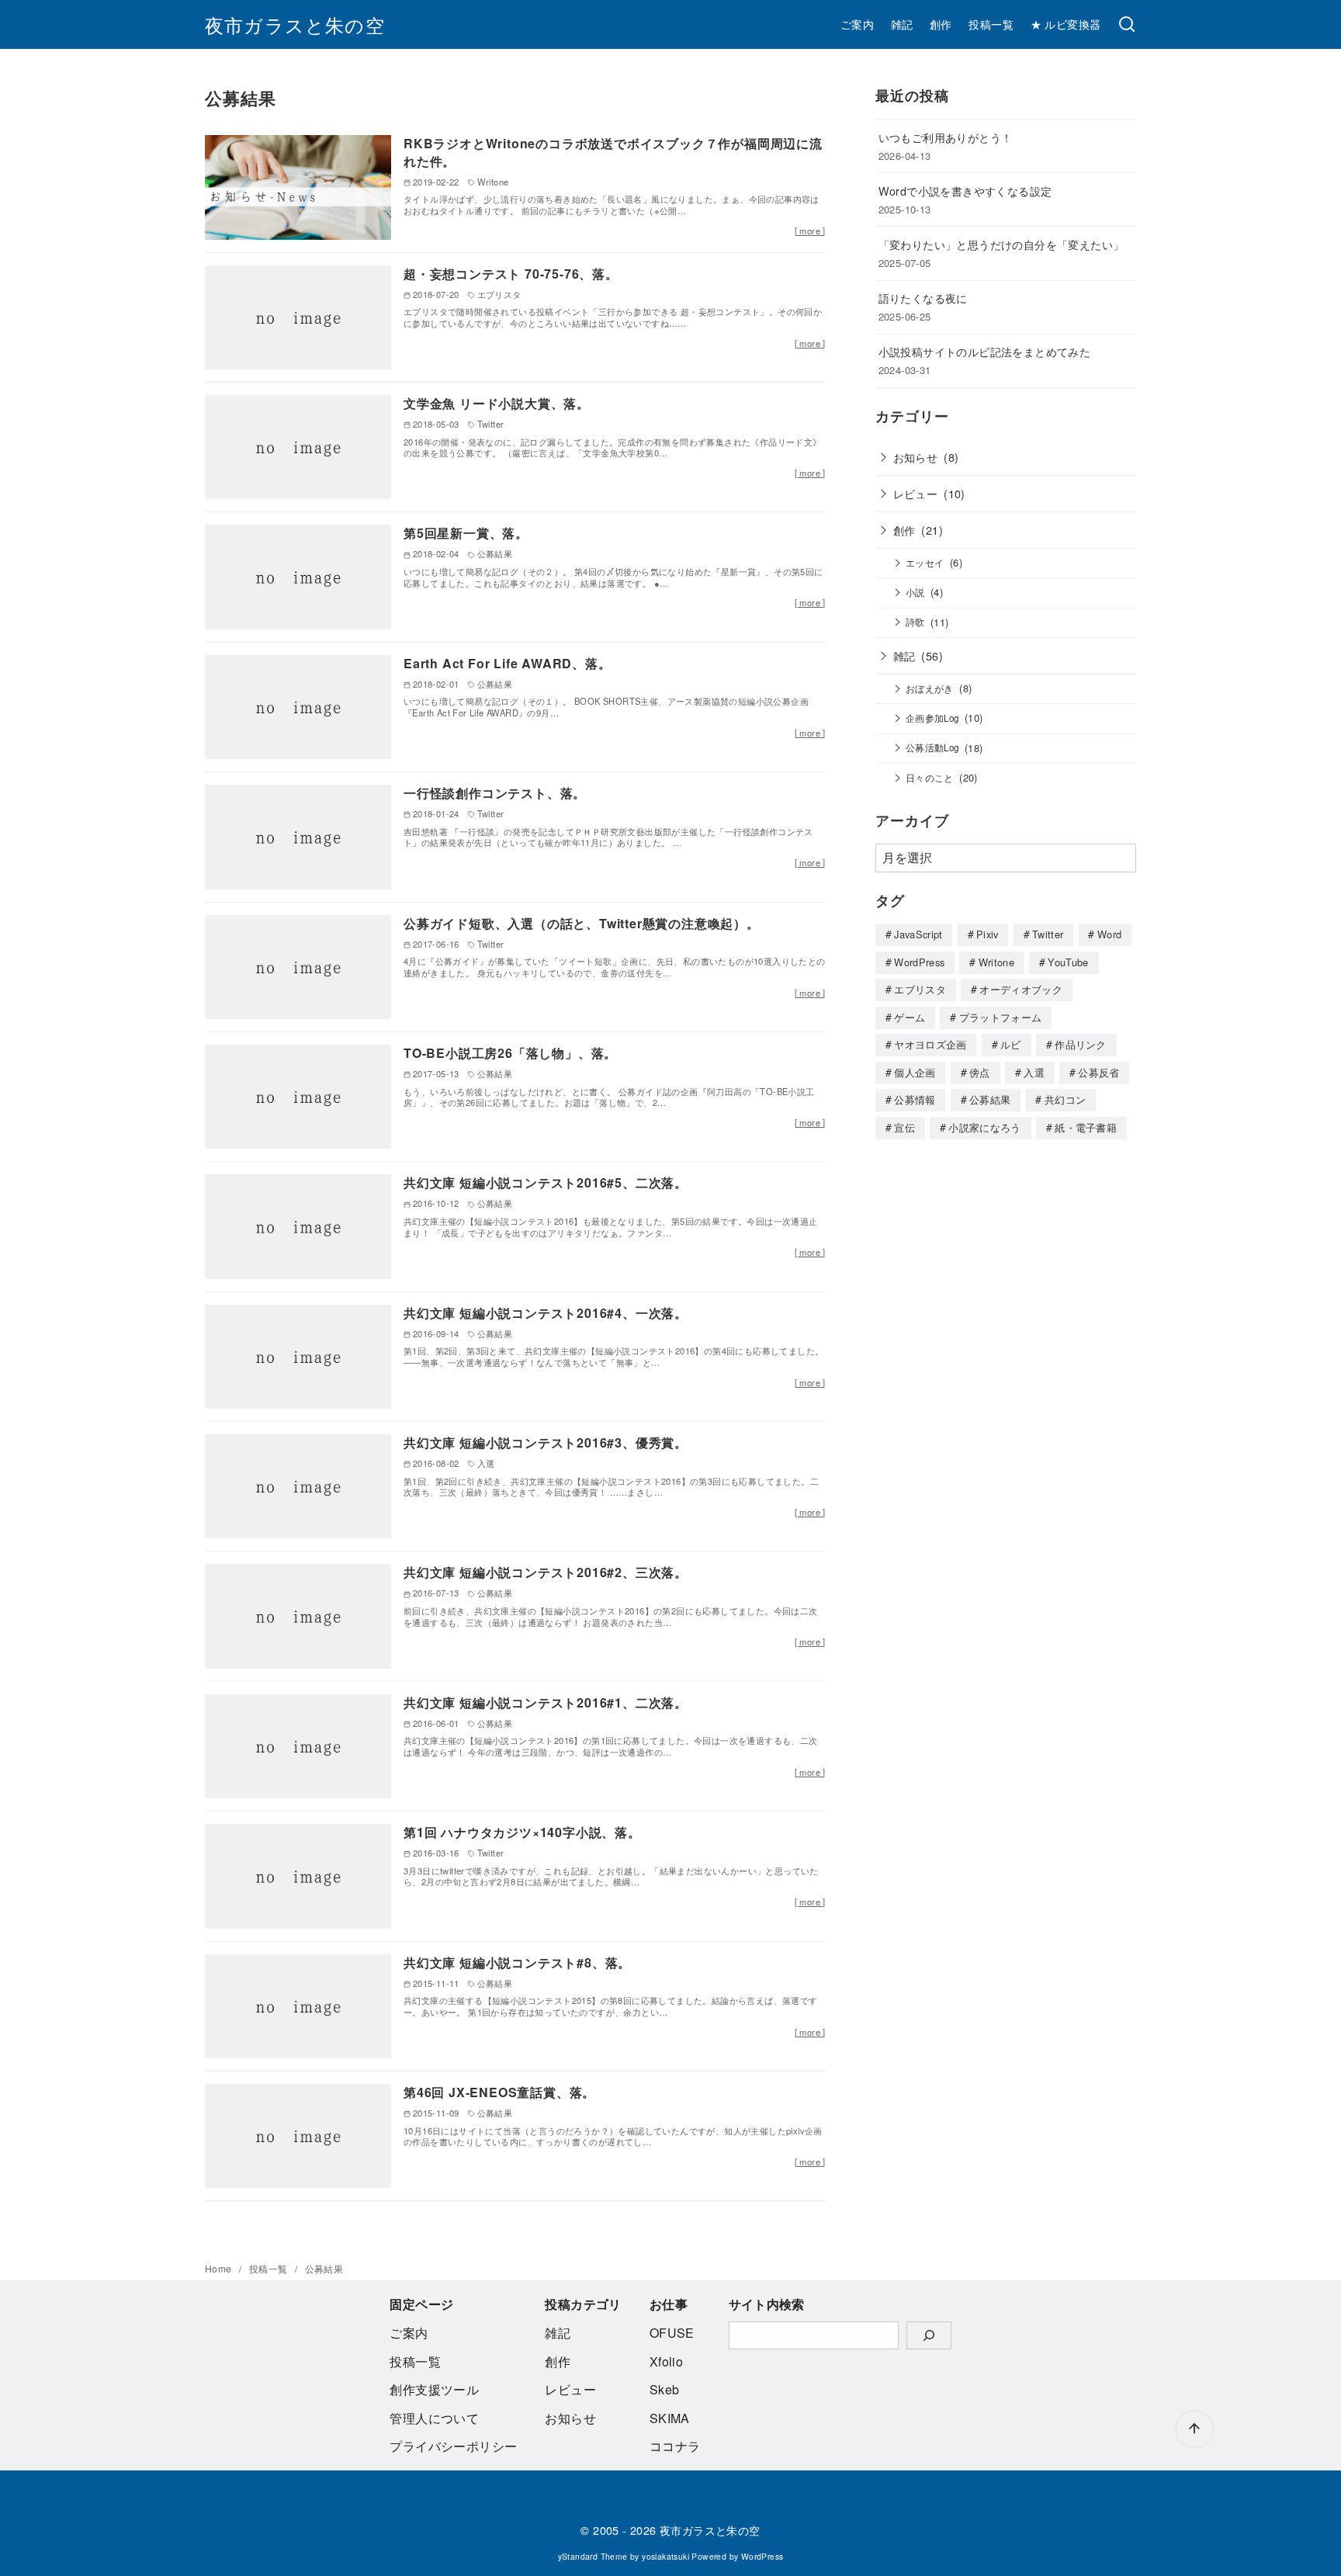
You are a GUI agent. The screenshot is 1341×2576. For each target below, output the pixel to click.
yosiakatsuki (665, 2556)
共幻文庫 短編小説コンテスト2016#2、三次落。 (546, 1572)
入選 (1034, 1072)
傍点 (980, 1072)
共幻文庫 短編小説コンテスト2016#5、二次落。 (546, 1182)
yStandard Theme (593, 2556)
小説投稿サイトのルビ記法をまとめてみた (985, 351)
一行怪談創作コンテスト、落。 (495, 793)
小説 (915, 592)
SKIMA (670, 2418)
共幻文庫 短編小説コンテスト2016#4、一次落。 (546, 1313)
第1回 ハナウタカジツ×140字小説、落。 (522, 1832)
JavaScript (918, 934)
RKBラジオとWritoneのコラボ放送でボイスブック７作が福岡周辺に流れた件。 (613, 152)
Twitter (1048, 934)
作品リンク (1081, 1044)
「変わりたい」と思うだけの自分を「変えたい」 (1001, 244)
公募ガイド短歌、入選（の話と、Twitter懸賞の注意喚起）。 (582, 923)
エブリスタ (920, 989)
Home (220, 2268)
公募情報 (915, 1099)
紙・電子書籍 (1086, 1127)
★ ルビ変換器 (1066, 24)
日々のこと (930, 778)
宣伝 (904, 1127)
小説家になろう (984, 1127)
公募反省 (1098, 1072)
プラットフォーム (1001, 1017)
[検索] (1127, 25)
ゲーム (910, 1017)
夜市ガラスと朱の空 (295, 24)
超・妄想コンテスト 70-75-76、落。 (511, 274)
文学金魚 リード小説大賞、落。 (497, 403)
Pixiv (988, 934)
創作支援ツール (434, 2389)
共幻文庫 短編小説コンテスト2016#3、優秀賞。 (546, 1442)
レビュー (916, 493)
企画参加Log (932, 718)
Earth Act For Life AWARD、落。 (508, 663)
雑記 (902, 24)
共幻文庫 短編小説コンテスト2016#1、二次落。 (546, 1702)
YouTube (1068, 962)
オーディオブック (1021, 989)
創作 (941, 24)
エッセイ (925, 563)
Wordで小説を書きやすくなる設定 (965, 191)
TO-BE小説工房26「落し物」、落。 (510, 1053)
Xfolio (666, 2361)
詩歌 (915, 622)
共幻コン (1065, 1099)
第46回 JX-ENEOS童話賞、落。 (499, 2092)
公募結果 (990, 1099)
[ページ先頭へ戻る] (1194, 2429)
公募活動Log (932, 747)
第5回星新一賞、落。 (466, 533)
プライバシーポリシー (453, 2446)
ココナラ (675, 2446)
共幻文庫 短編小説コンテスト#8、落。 (517, 1962)
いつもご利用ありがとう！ (946, 137)
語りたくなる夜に (923, 298)
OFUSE (672, 2333)
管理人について (434, 2418)
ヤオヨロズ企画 (930, 1044)
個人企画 (915, 1072)
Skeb (665, 2389)
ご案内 (857, 24)
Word (1109, 934)
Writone (996, 962)
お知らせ (916, 457)
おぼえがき (930, 688)
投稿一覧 (991, 24)
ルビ (1011, 1044)
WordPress (919, 962)
